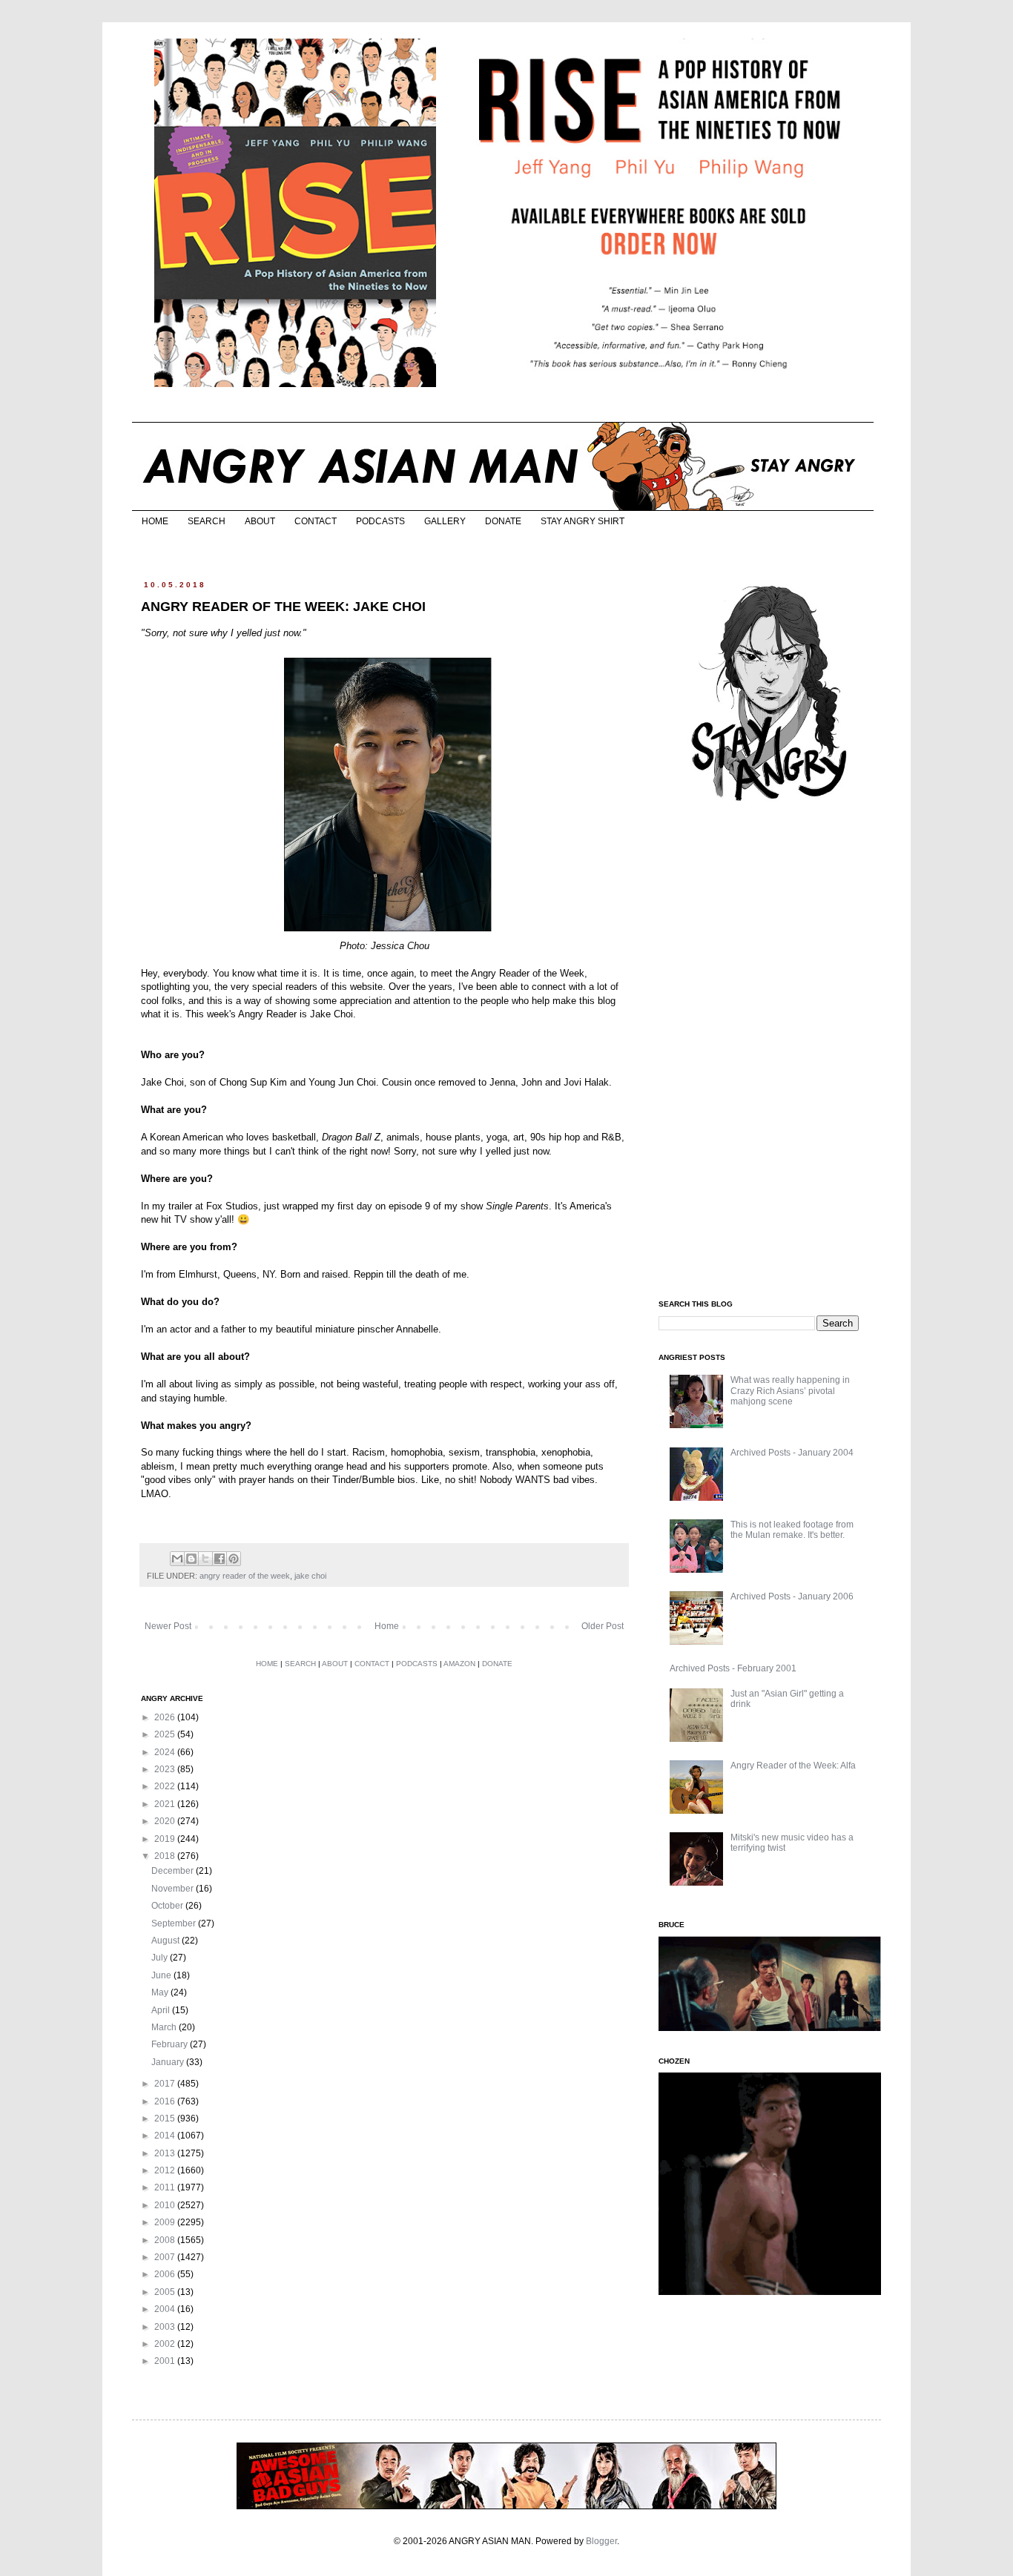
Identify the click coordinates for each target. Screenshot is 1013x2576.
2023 (166, 1769)
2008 (166, 2240)
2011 (166, 2187)
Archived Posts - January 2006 (792, 1596)
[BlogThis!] (191, 1559)
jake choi (310, 1576)
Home (387, 1626)
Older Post (603, 1626)
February (171, 2044)
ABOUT (260, 521)
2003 (166, 2327)
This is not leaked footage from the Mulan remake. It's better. (792, 1530)
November (174, 1889)
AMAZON (459, 1664)
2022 (166, 1786)
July (161, 1958)
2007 (166, 2257)
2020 (166, 1821)
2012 (166, 2170)
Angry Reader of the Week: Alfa (793, 1766)
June (162, 1975)
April (162, 2010)
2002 (166, 2344)
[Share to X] (205, 1559)
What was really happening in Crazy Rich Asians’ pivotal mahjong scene (790, 1391)
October (168, 1906)
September (175, 1923)
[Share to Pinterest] (234, 1559)
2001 (166, 2361)
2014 (166, 2136)
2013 (166, 2153)
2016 (166, 2101)
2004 (166, 2309)
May (161, 1992)
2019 (166, 1839)
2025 (166, 1734)
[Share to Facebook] (220, 1559)
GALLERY (445, 521)
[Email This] (177, 1559)
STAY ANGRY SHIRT (583, 521)
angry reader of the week (245, 1576)
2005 (166, 2292)
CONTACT (316, 521)
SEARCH (207, 521)
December (174, 1871)
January (169, 2062)
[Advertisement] (770, 1051)
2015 (166, 2118)
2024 (166, 1752)
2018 (166, 1856)
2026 (166, 1717)
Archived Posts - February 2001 (733, 1668)
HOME (155, 521)
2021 (166, 1804)
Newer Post (168, 1626)
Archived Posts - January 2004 (792, 1453)
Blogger (601, 2541)
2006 (166, 2274)
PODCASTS (380, 521)
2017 (166, 2084)
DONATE (503, 521)
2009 (166, 2222)
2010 (166, 2205)
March (165, 2027)
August (166, 1941)
